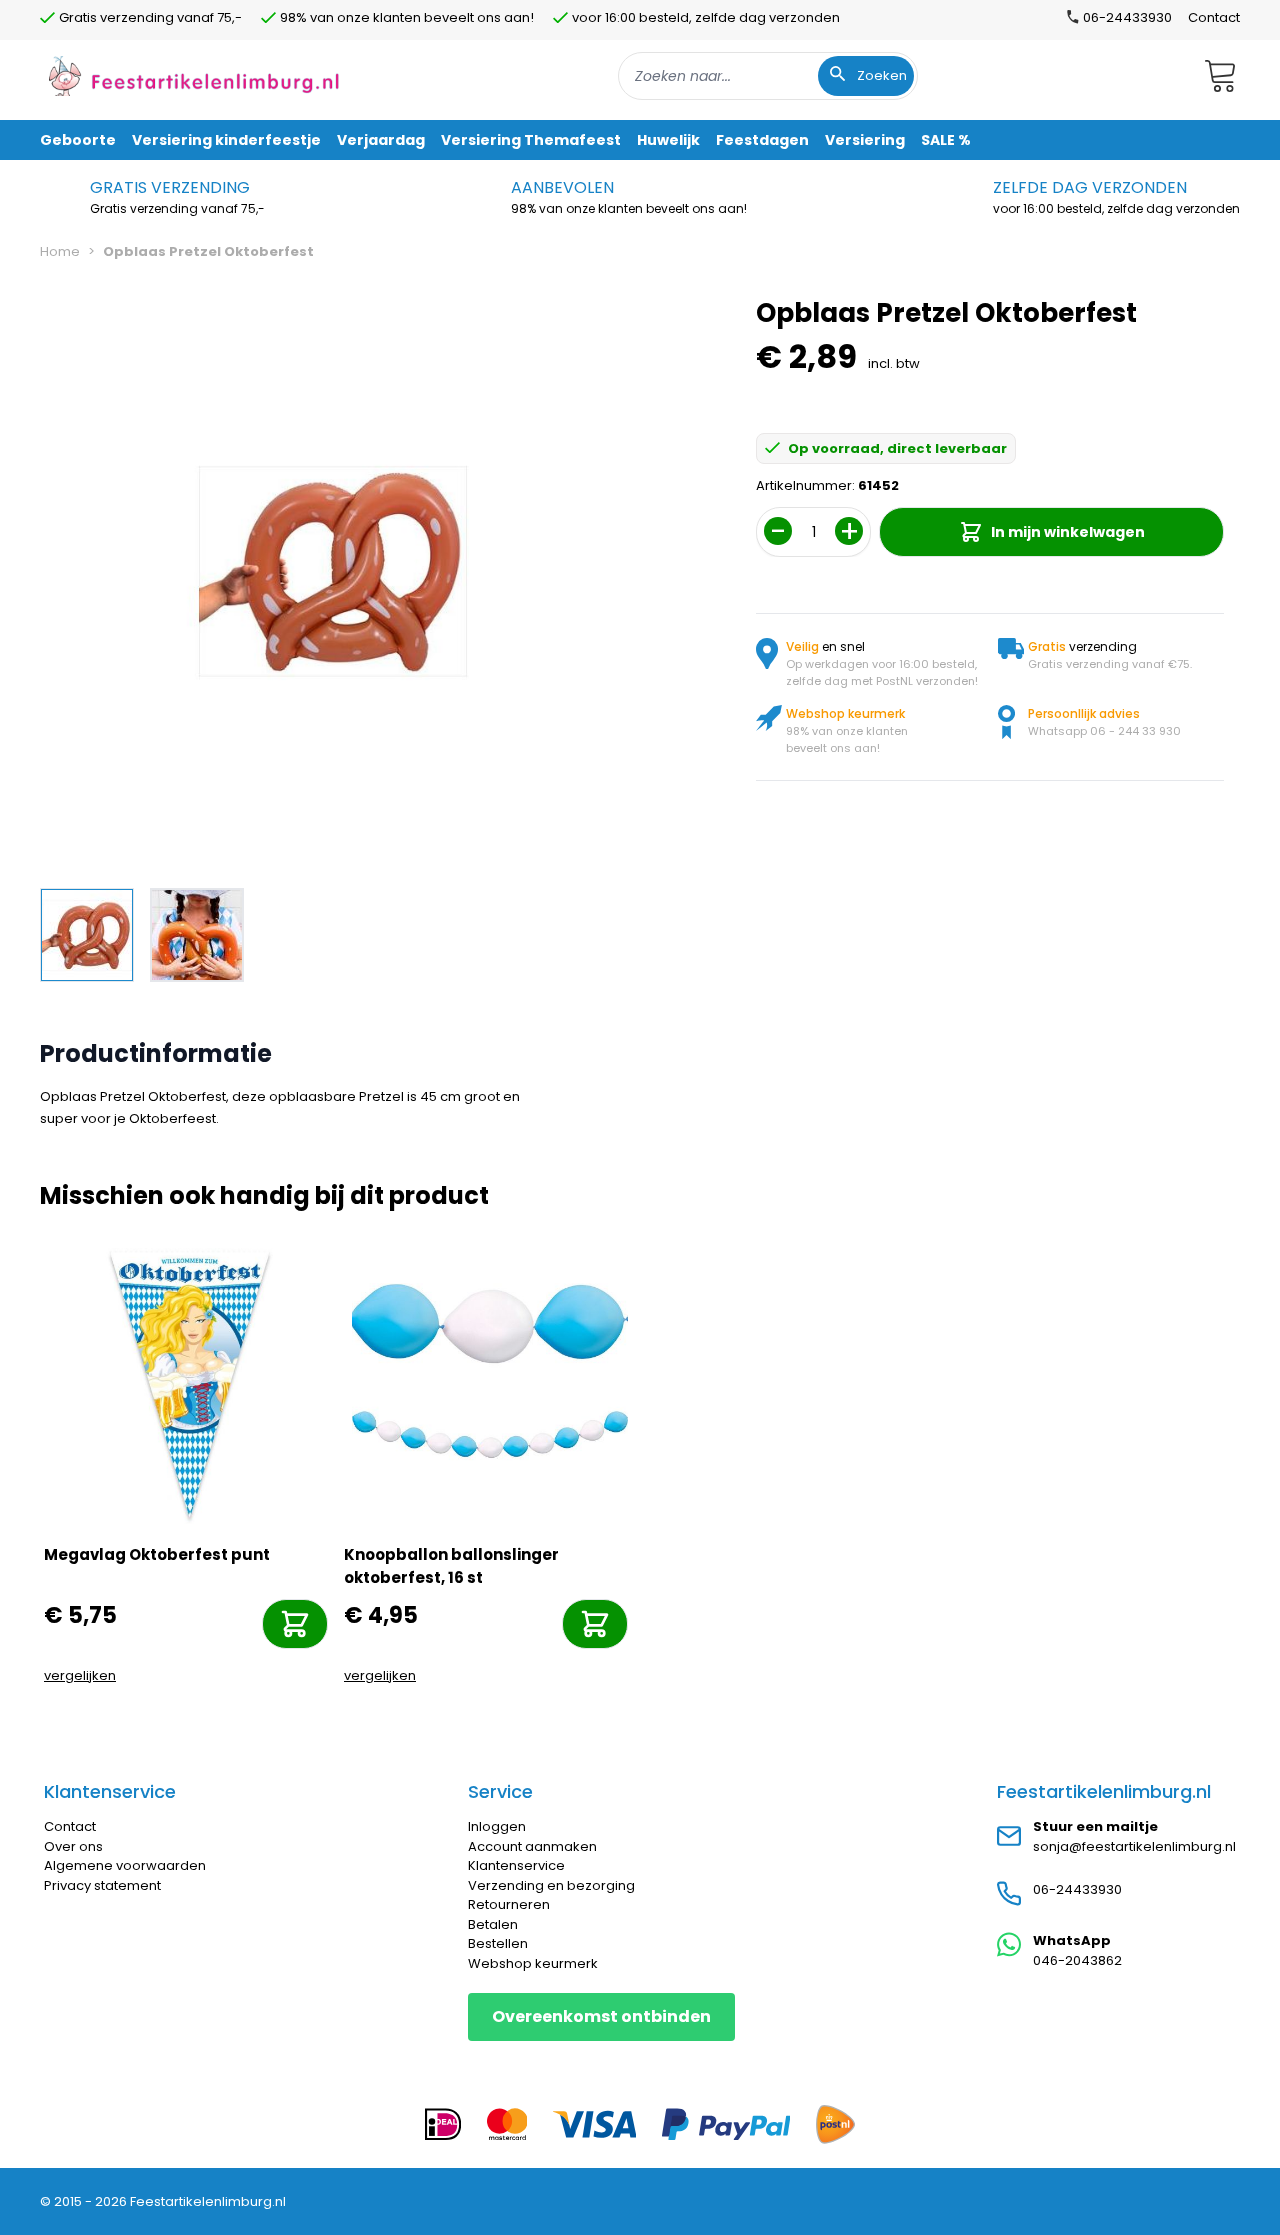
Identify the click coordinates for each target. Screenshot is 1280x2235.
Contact (1214, 17)
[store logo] (194, 75)
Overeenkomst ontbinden (601, 2016)
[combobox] (768, 76)
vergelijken (80, 1675)
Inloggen (497, 1826)
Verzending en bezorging (551, 1885)
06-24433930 (1077, 1889)
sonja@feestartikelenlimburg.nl (1134, 1846)
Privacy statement (102, 1885)
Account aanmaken (532, 1846)
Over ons (73, 1846)
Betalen (493, 1924)
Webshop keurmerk (533, 1963)
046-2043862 (1077, 1960)
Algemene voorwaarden (125, 1865)
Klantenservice (516, 1865)
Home (60, 251)
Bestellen (498, 1943)
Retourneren (509, 1904)
